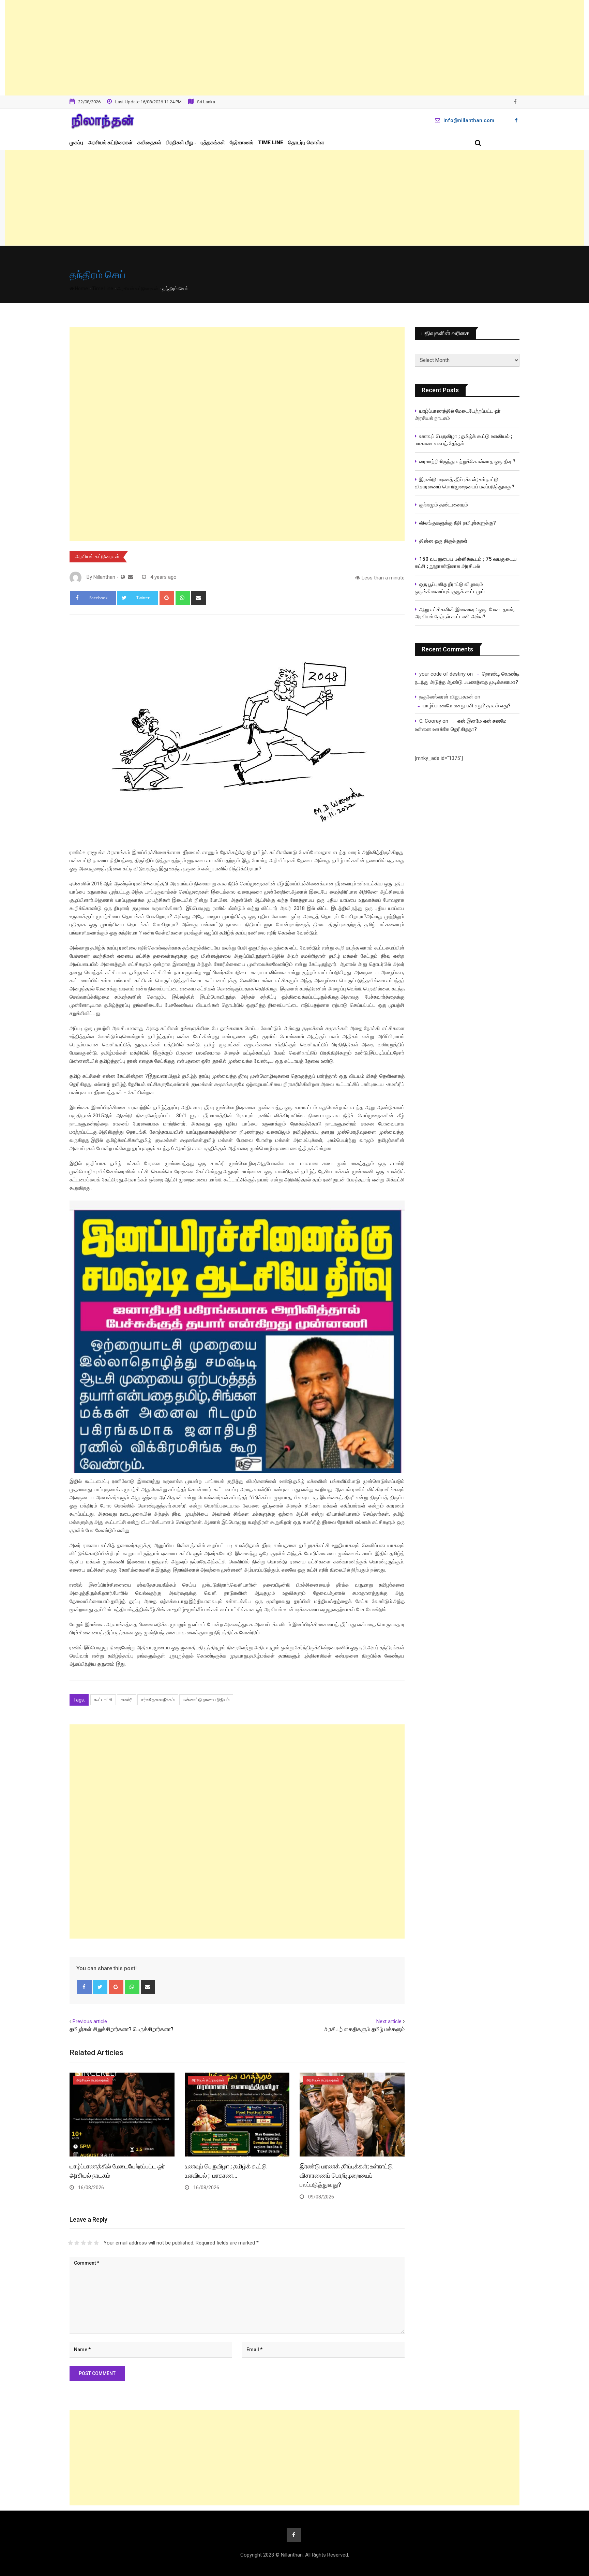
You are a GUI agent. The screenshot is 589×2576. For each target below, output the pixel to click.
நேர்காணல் (241, 143)
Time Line (271, 143)
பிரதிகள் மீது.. (181, 143)
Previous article (90, 2021)
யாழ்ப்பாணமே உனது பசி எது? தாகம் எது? (467, 706)
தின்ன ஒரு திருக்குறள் (443, 541)
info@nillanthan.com (469, 120)
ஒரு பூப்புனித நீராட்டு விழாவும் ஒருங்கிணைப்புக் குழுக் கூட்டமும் (450, 588)
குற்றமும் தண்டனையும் (444, 505)
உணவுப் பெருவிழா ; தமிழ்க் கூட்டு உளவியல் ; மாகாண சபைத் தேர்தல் (464, 440)
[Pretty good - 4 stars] (90, 2243)
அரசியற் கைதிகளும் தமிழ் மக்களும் (364, 2029)
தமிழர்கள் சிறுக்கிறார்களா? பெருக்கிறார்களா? (122, 2029)
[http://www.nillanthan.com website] (123, 577)
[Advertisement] (294, 48)
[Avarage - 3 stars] (83, 2243)
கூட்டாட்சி (103, 1700)
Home (81, 289)
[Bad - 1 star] (70, 2243)
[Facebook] (84, 1987)
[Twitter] (100, 1987)
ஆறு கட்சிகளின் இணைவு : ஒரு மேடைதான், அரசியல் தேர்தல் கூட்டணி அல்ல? (465, 613)
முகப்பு (76, 143)
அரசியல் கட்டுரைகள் (110, 143)
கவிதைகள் (149, 143)
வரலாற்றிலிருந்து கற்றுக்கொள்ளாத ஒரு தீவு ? (467, 461)
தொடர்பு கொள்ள (306, 143)
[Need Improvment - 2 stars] (77, 2243)
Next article (389, 2021)
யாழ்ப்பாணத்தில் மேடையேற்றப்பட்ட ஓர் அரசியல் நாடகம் (458, 415)
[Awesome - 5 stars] (96, 2243)
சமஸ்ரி (127, 1700)
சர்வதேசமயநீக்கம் (158, 1700)
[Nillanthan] (130, 577)
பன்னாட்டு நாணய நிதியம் (206, 1700)
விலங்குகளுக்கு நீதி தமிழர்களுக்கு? (458, 523)
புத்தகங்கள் (213, 143)
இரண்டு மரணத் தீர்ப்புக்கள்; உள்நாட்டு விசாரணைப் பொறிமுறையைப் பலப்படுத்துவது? (346, 2175)
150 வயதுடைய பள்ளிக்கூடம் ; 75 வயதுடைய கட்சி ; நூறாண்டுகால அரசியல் (466, 563)
